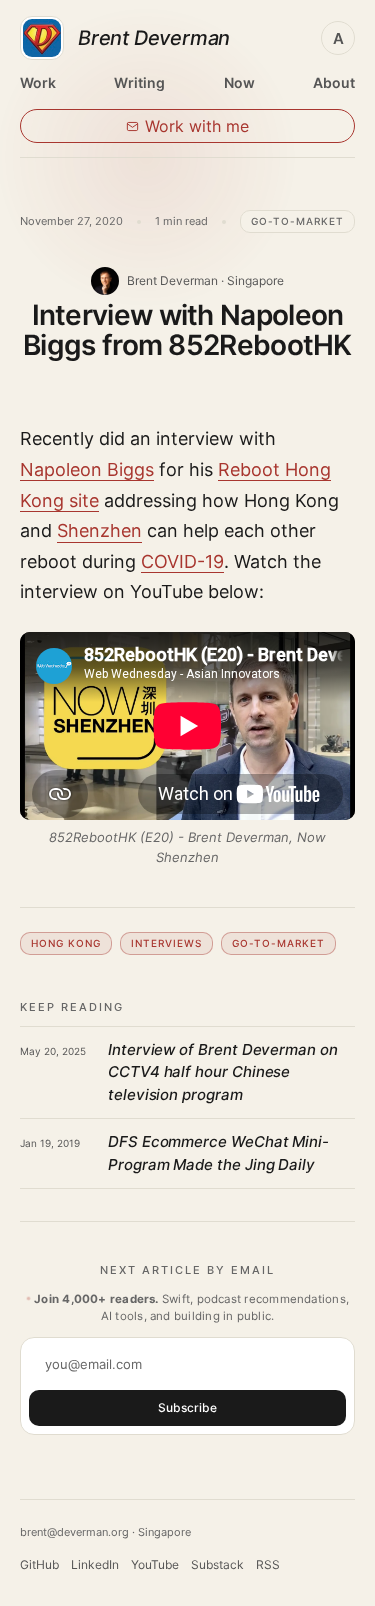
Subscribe (187, 1407)
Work (38, 82)
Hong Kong (66, 943)
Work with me (197, 126)
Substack (217, 1564)
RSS (268, 1564)
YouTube (155, 1564)
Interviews (166, 943)
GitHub (39, 1564)
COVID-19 (182, 561)
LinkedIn (95, 1564)
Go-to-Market (297, 221)
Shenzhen (99, 530)
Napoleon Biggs (87, 469)
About (334, 82)
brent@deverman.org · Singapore (105, 1532)
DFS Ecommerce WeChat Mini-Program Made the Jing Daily (218, 1153)
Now (239, 82)
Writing (139, 82)
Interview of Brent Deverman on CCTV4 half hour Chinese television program (223, 1072)
